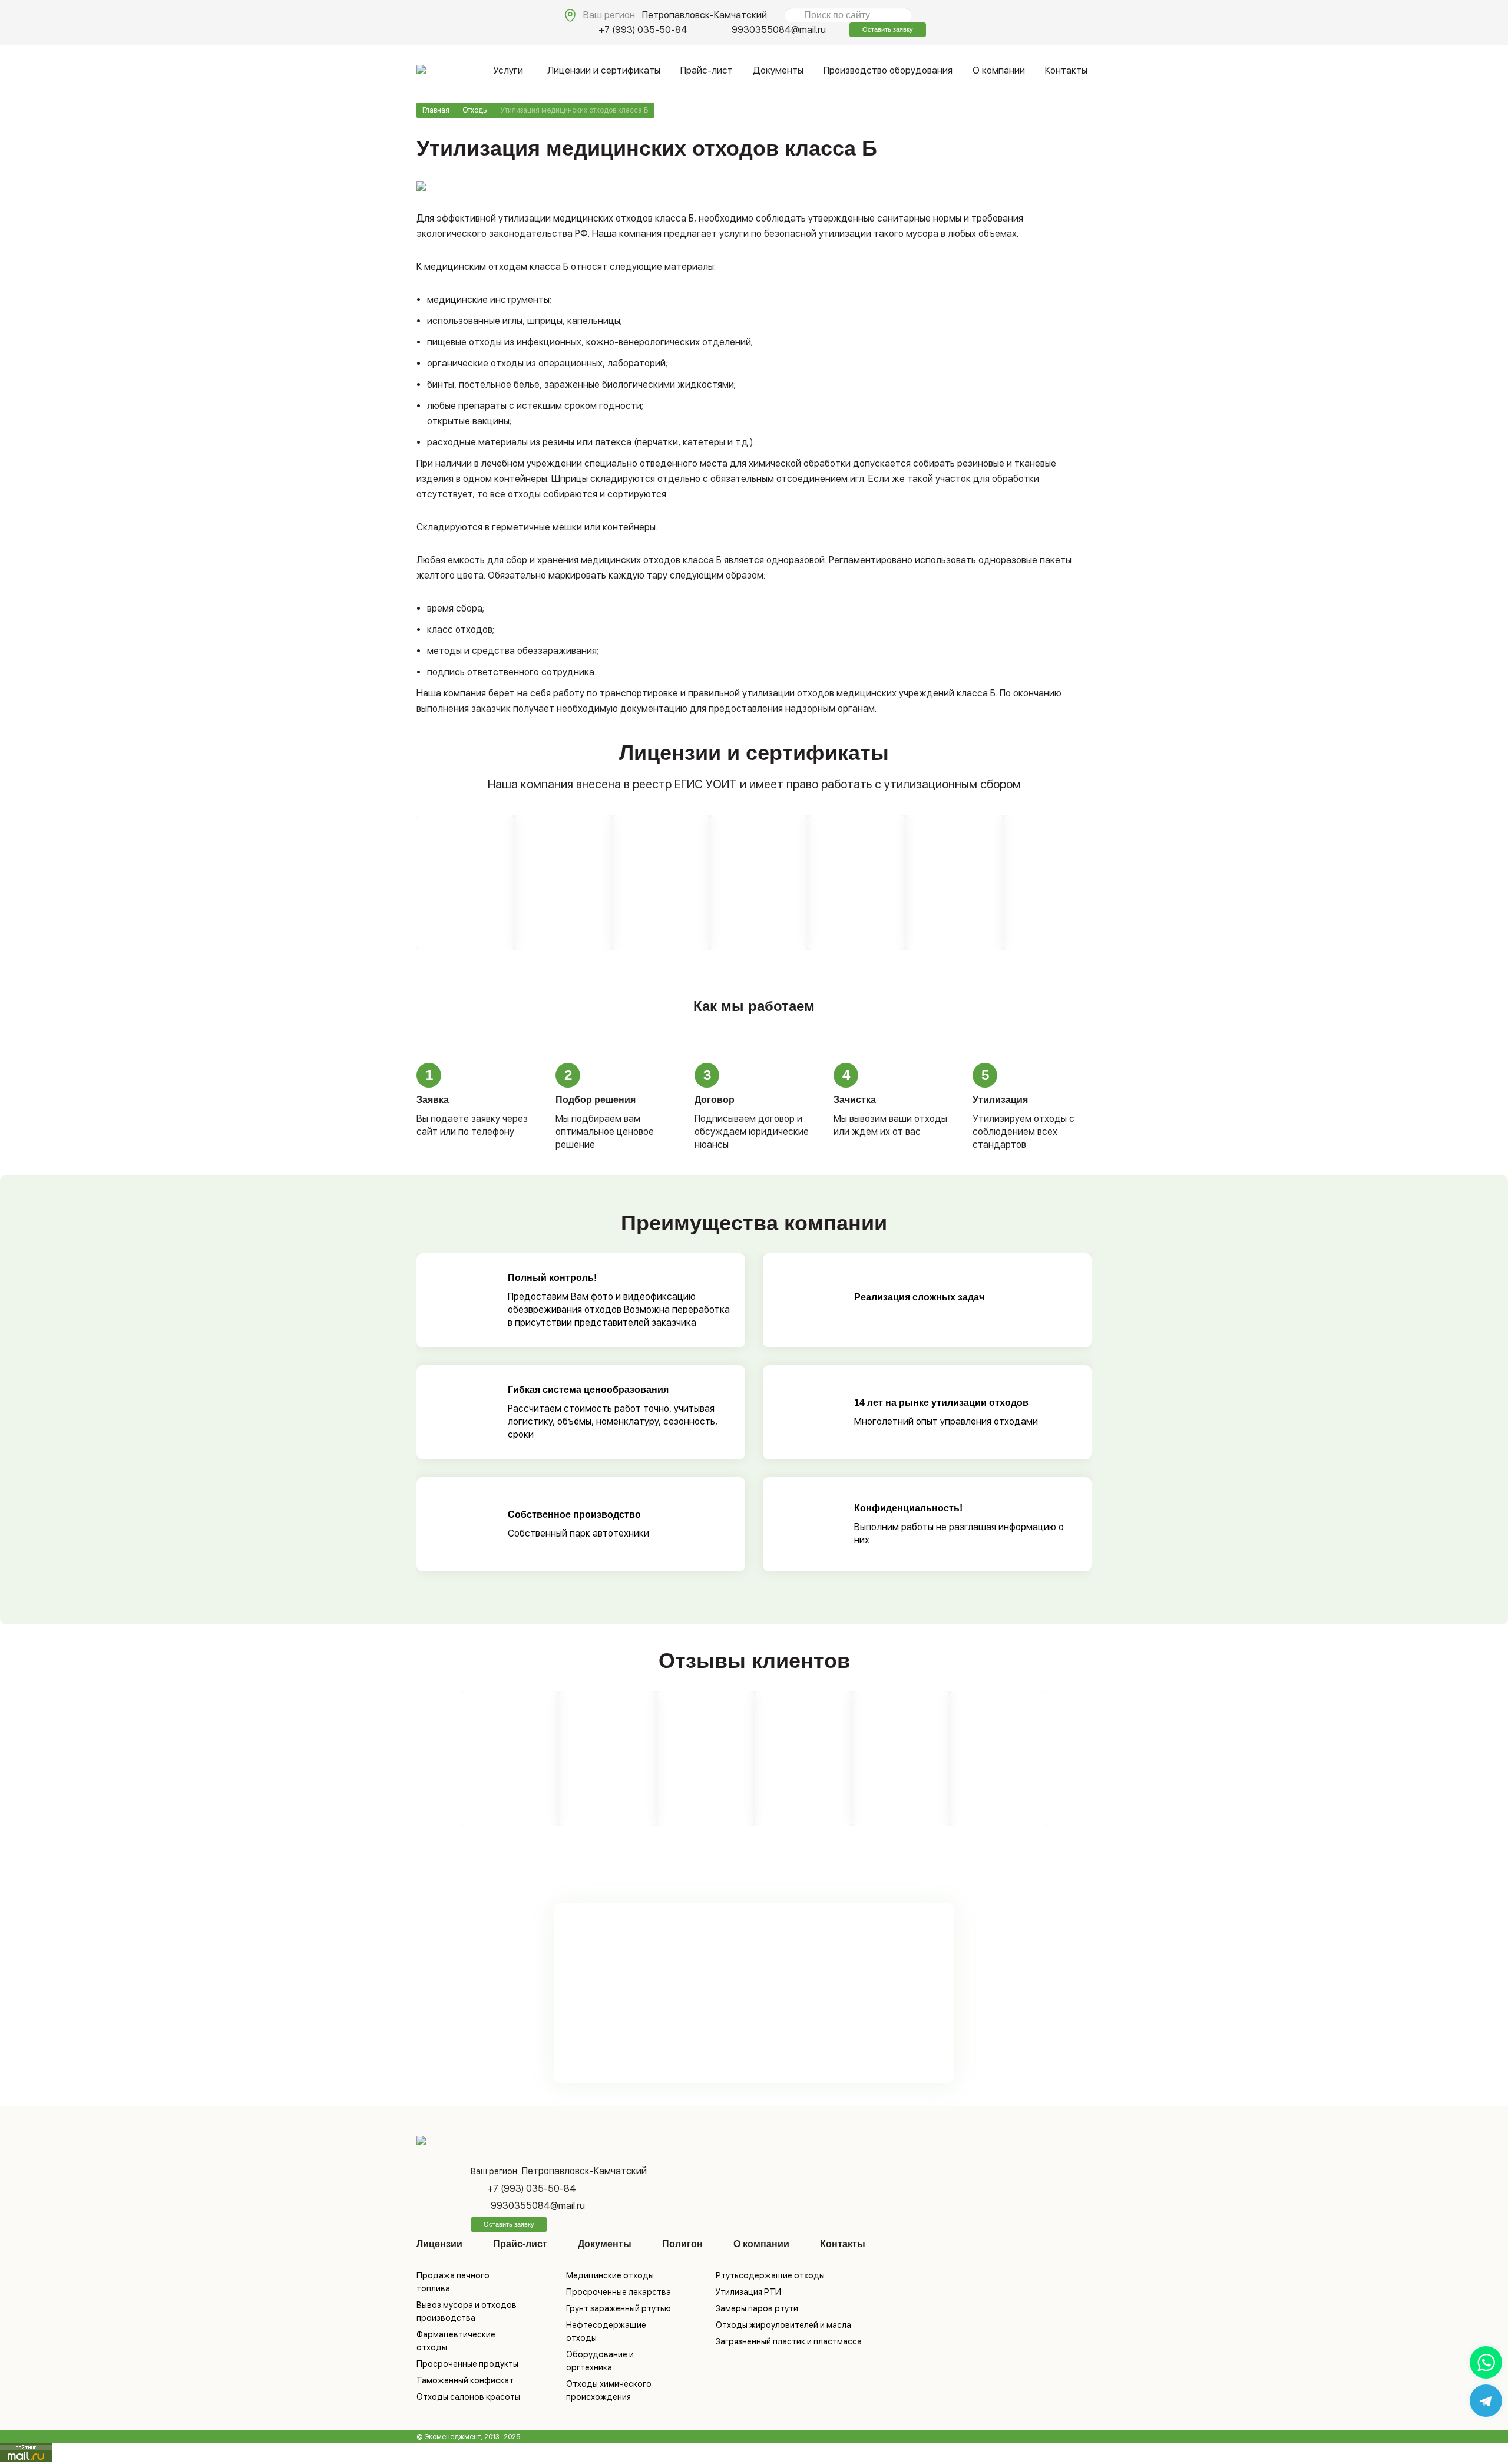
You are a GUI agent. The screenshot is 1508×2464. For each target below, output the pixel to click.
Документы (778, 70)
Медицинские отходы (610, 2275)
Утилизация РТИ (748, 2292)
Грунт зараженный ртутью (619, 2308)
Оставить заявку (888, 29)
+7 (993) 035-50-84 (643, 30)
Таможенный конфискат (465, 2380)
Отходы (475, 110)
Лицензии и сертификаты (604, 70)
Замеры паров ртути (757, 2308)
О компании (999, 70)
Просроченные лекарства (619, 2292)
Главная (436, 110)
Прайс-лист (707, 70)
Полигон (682, 2244)
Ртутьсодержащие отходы (770, 2275)
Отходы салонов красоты (468, 2397)
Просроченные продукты (467, 2364)
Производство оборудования (888, 70)
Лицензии (439, 2244)
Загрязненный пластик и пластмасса (789, 2341)
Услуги (508, 70)
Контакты (1066, 70)
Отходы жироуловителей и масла (783, 2325)
